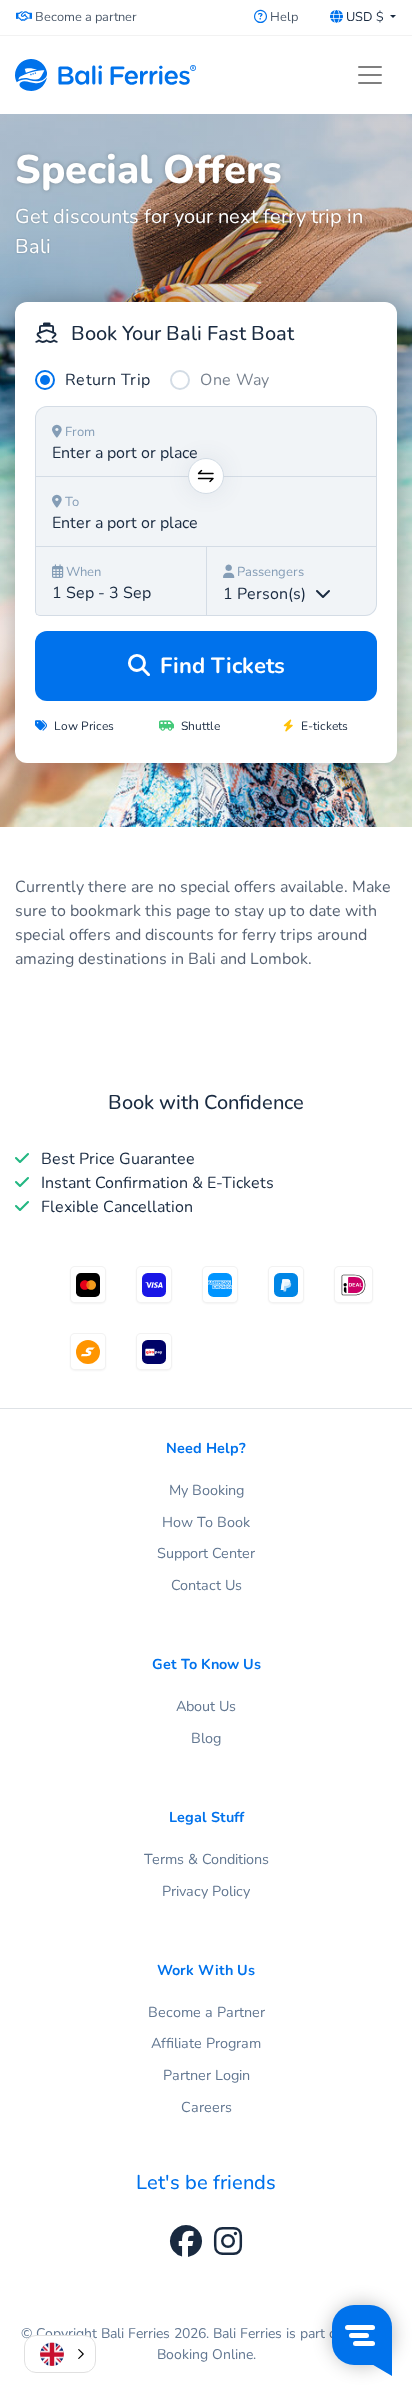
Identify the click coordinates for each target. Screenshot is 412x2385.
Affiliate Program (206, 2043)
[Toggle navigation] (370, 75)
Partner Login (206, 2075)
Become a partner (84, 17)
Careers (206, 2107)
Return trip (107, 380)
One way (234, 380)
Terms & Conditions (206, 1859)
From (78, 432)
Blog (206, 1738)
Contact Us (206, 1585)
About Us (206, 1706)
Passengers (269, 572)
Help (282, 17)
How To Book (206, 1522)
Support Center (206, 1553)
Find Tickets (219, 666)
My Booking (206, 1490)
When (82, 572)
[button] (60, 2354)
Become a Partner (206, 2012)
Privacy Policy (206, 1891)
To (70, 502)
